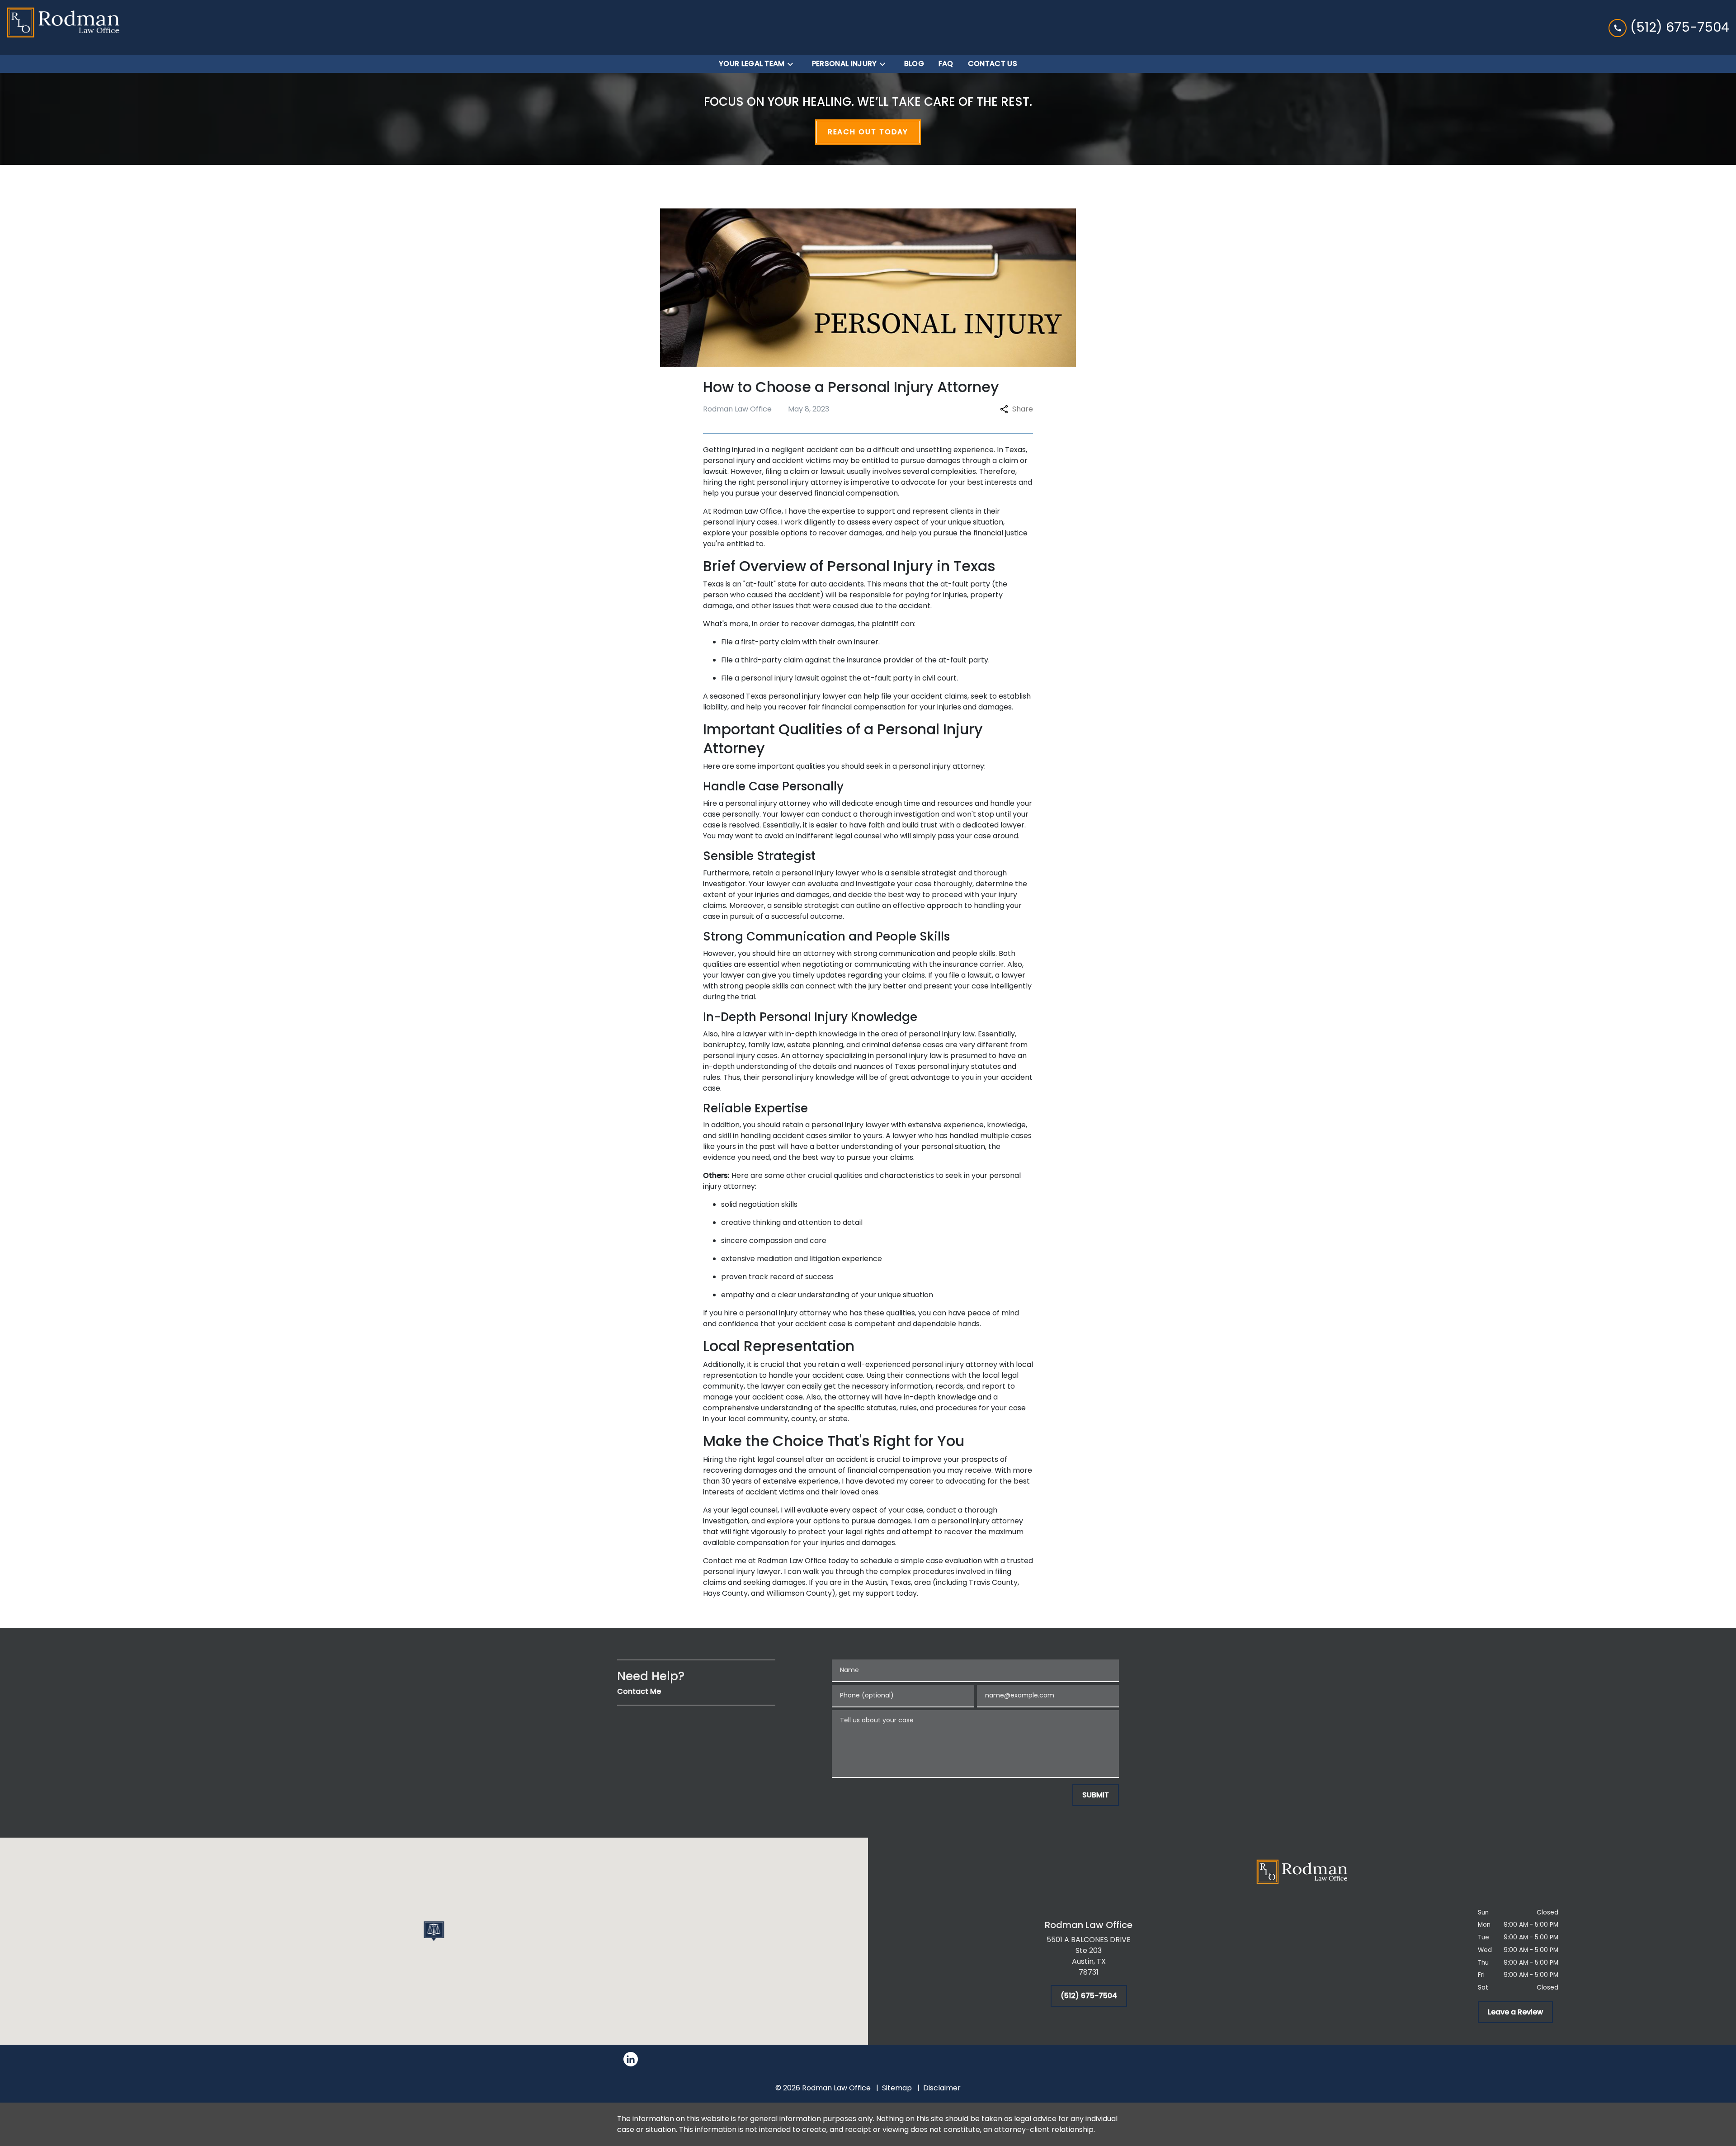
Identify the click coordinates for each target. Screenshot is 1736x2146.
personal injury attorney (800, 482)
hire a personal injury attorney (777, 1313)
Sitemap (897, 2088)
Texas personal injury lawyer (796, 696)
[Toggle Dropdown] (793, 64)
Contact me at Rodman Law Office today (776, 1561)
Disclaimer (942, 2088)
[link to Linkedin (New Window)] (631, 2059)
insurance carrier (974, 964)
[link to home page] (63, 27)
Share (1023, 409)
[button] (434, 1931)
